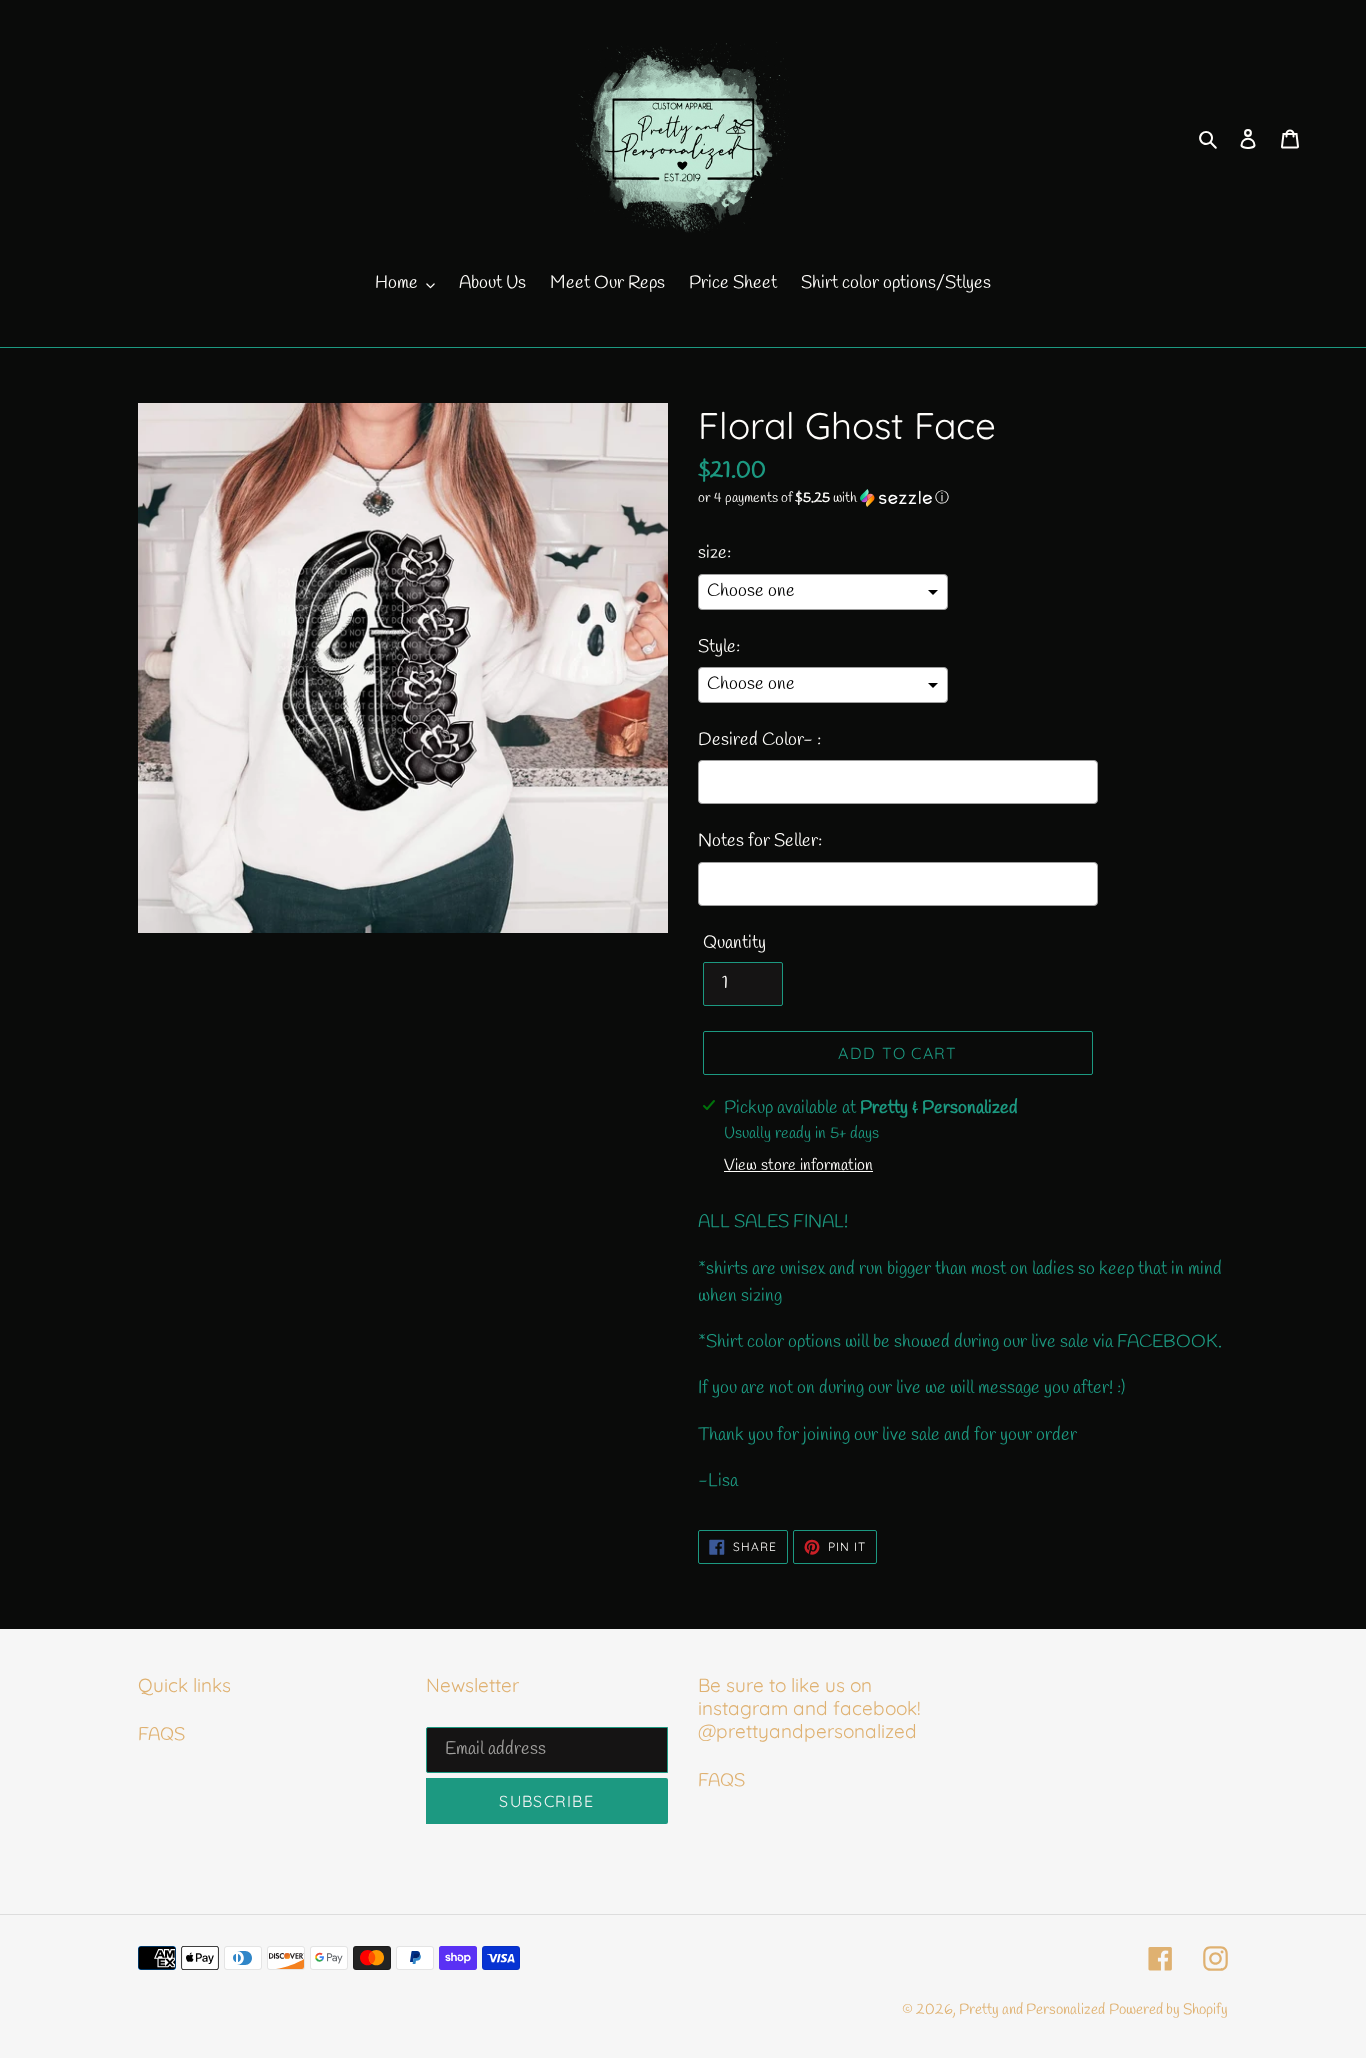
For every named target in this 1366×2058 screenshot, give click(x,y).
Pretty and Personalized (1032, 2010)
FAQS (161, 1735)
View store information (798, 1165)
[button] (823, 498)
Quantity (734, 943)
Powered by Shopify (1168, 2010)
